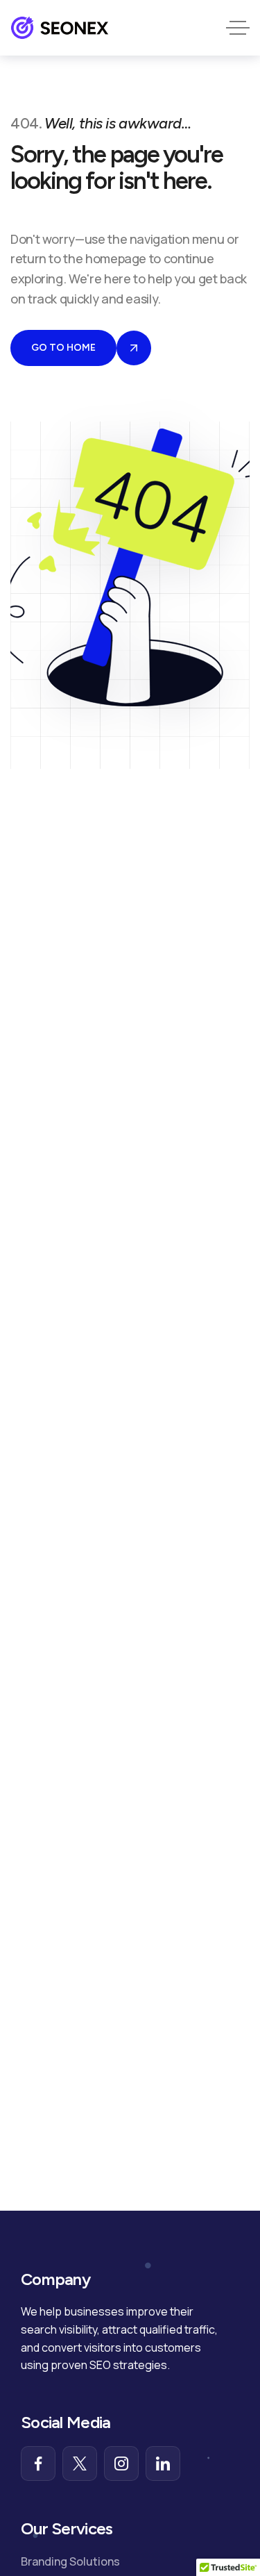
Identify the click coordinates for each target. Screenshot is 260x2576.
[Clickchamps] (60, 28)
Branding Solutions (70, 2561)
